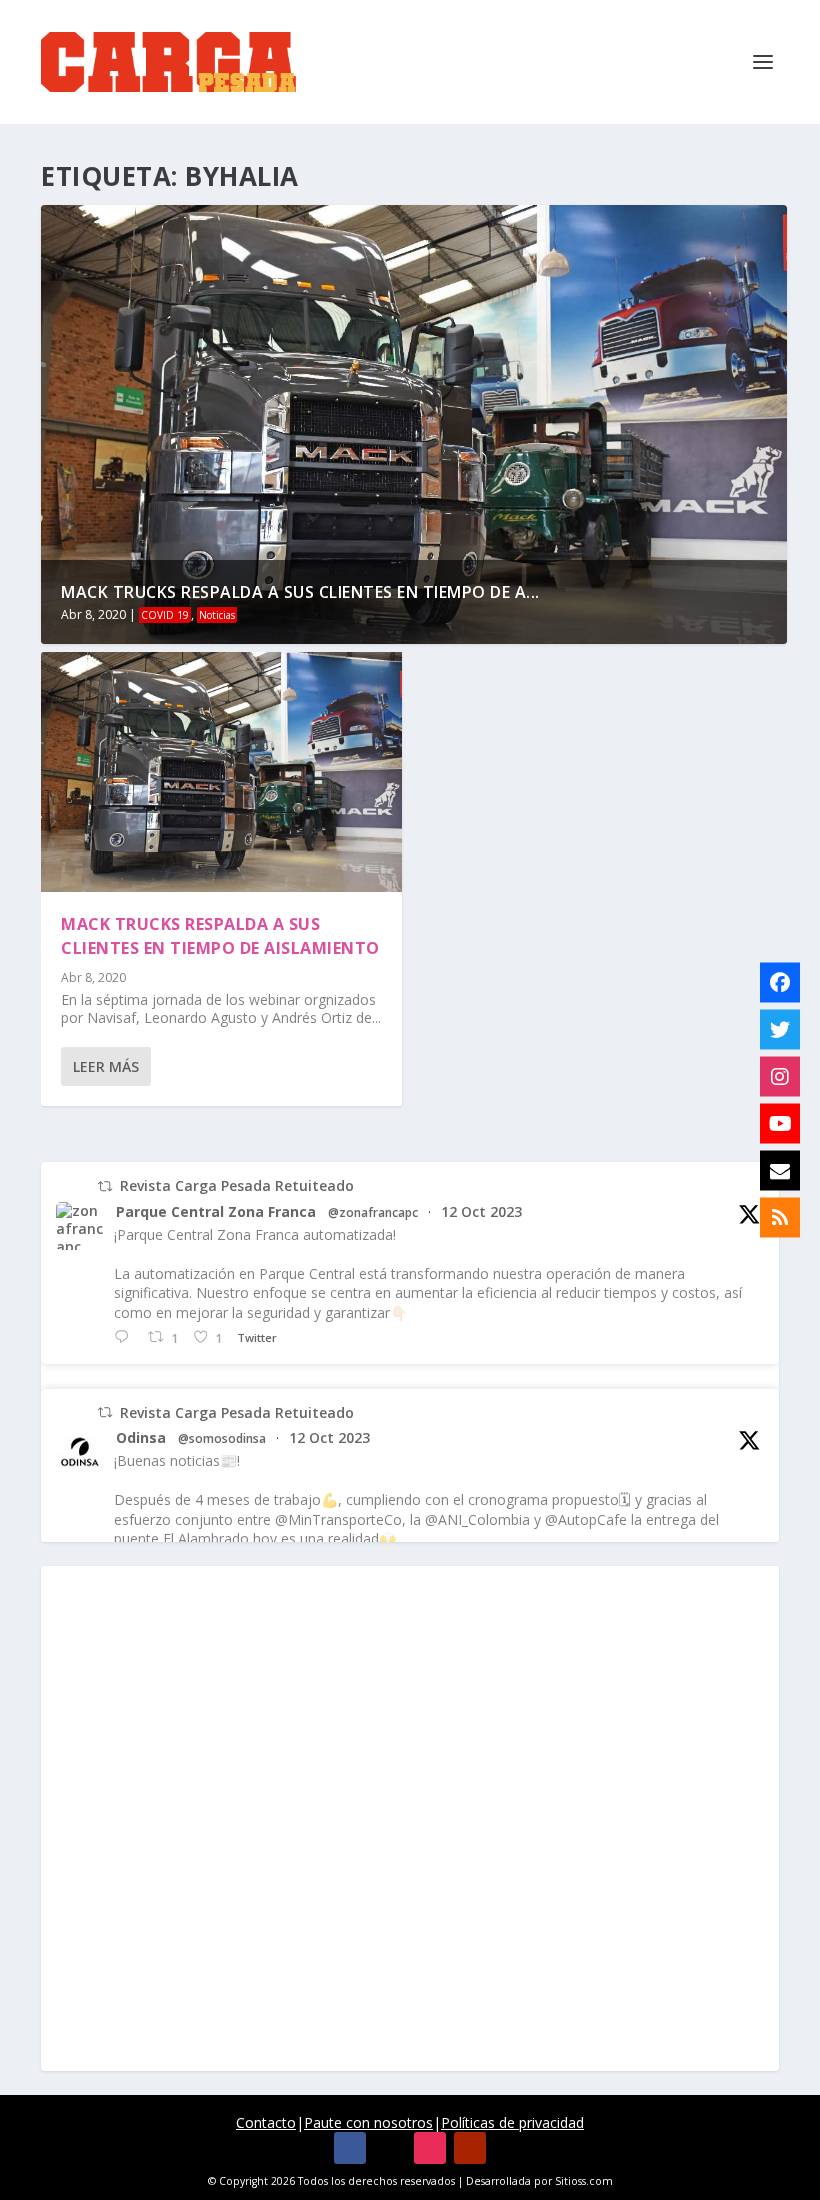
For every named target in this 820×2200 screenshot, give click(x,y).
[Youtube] (780, 1124)
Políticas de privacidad (512, 2122)
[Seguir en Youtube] (470, 2148)
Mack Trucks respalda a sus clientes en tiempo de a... (300, 592)
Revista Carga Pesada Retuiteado (237, 1185)
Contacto (266, 2122)
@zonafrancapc (373, 1213)
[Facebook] (780, 983)
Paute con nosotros (368, 2122)
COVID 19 (165, 615)
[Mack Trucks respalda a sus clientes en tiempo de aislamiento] (221, 772)
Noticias (217, 615)
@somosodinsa (222, 1439)
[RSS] (780, 1218)
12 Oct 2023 (481, 1211)
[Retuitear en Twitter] (105, 1186)
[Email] (780, 1171)
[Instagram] (780, 1077)
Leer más (106, 1066)
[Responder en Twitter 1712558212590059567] (126, 1337)
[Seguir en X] (390, 2148)
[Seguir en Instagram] (430, 2148)
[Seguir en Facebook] (350, 2148)
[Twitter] (780, 1030)
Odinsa (141, 1438)
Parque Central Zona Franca (216, 1212)
